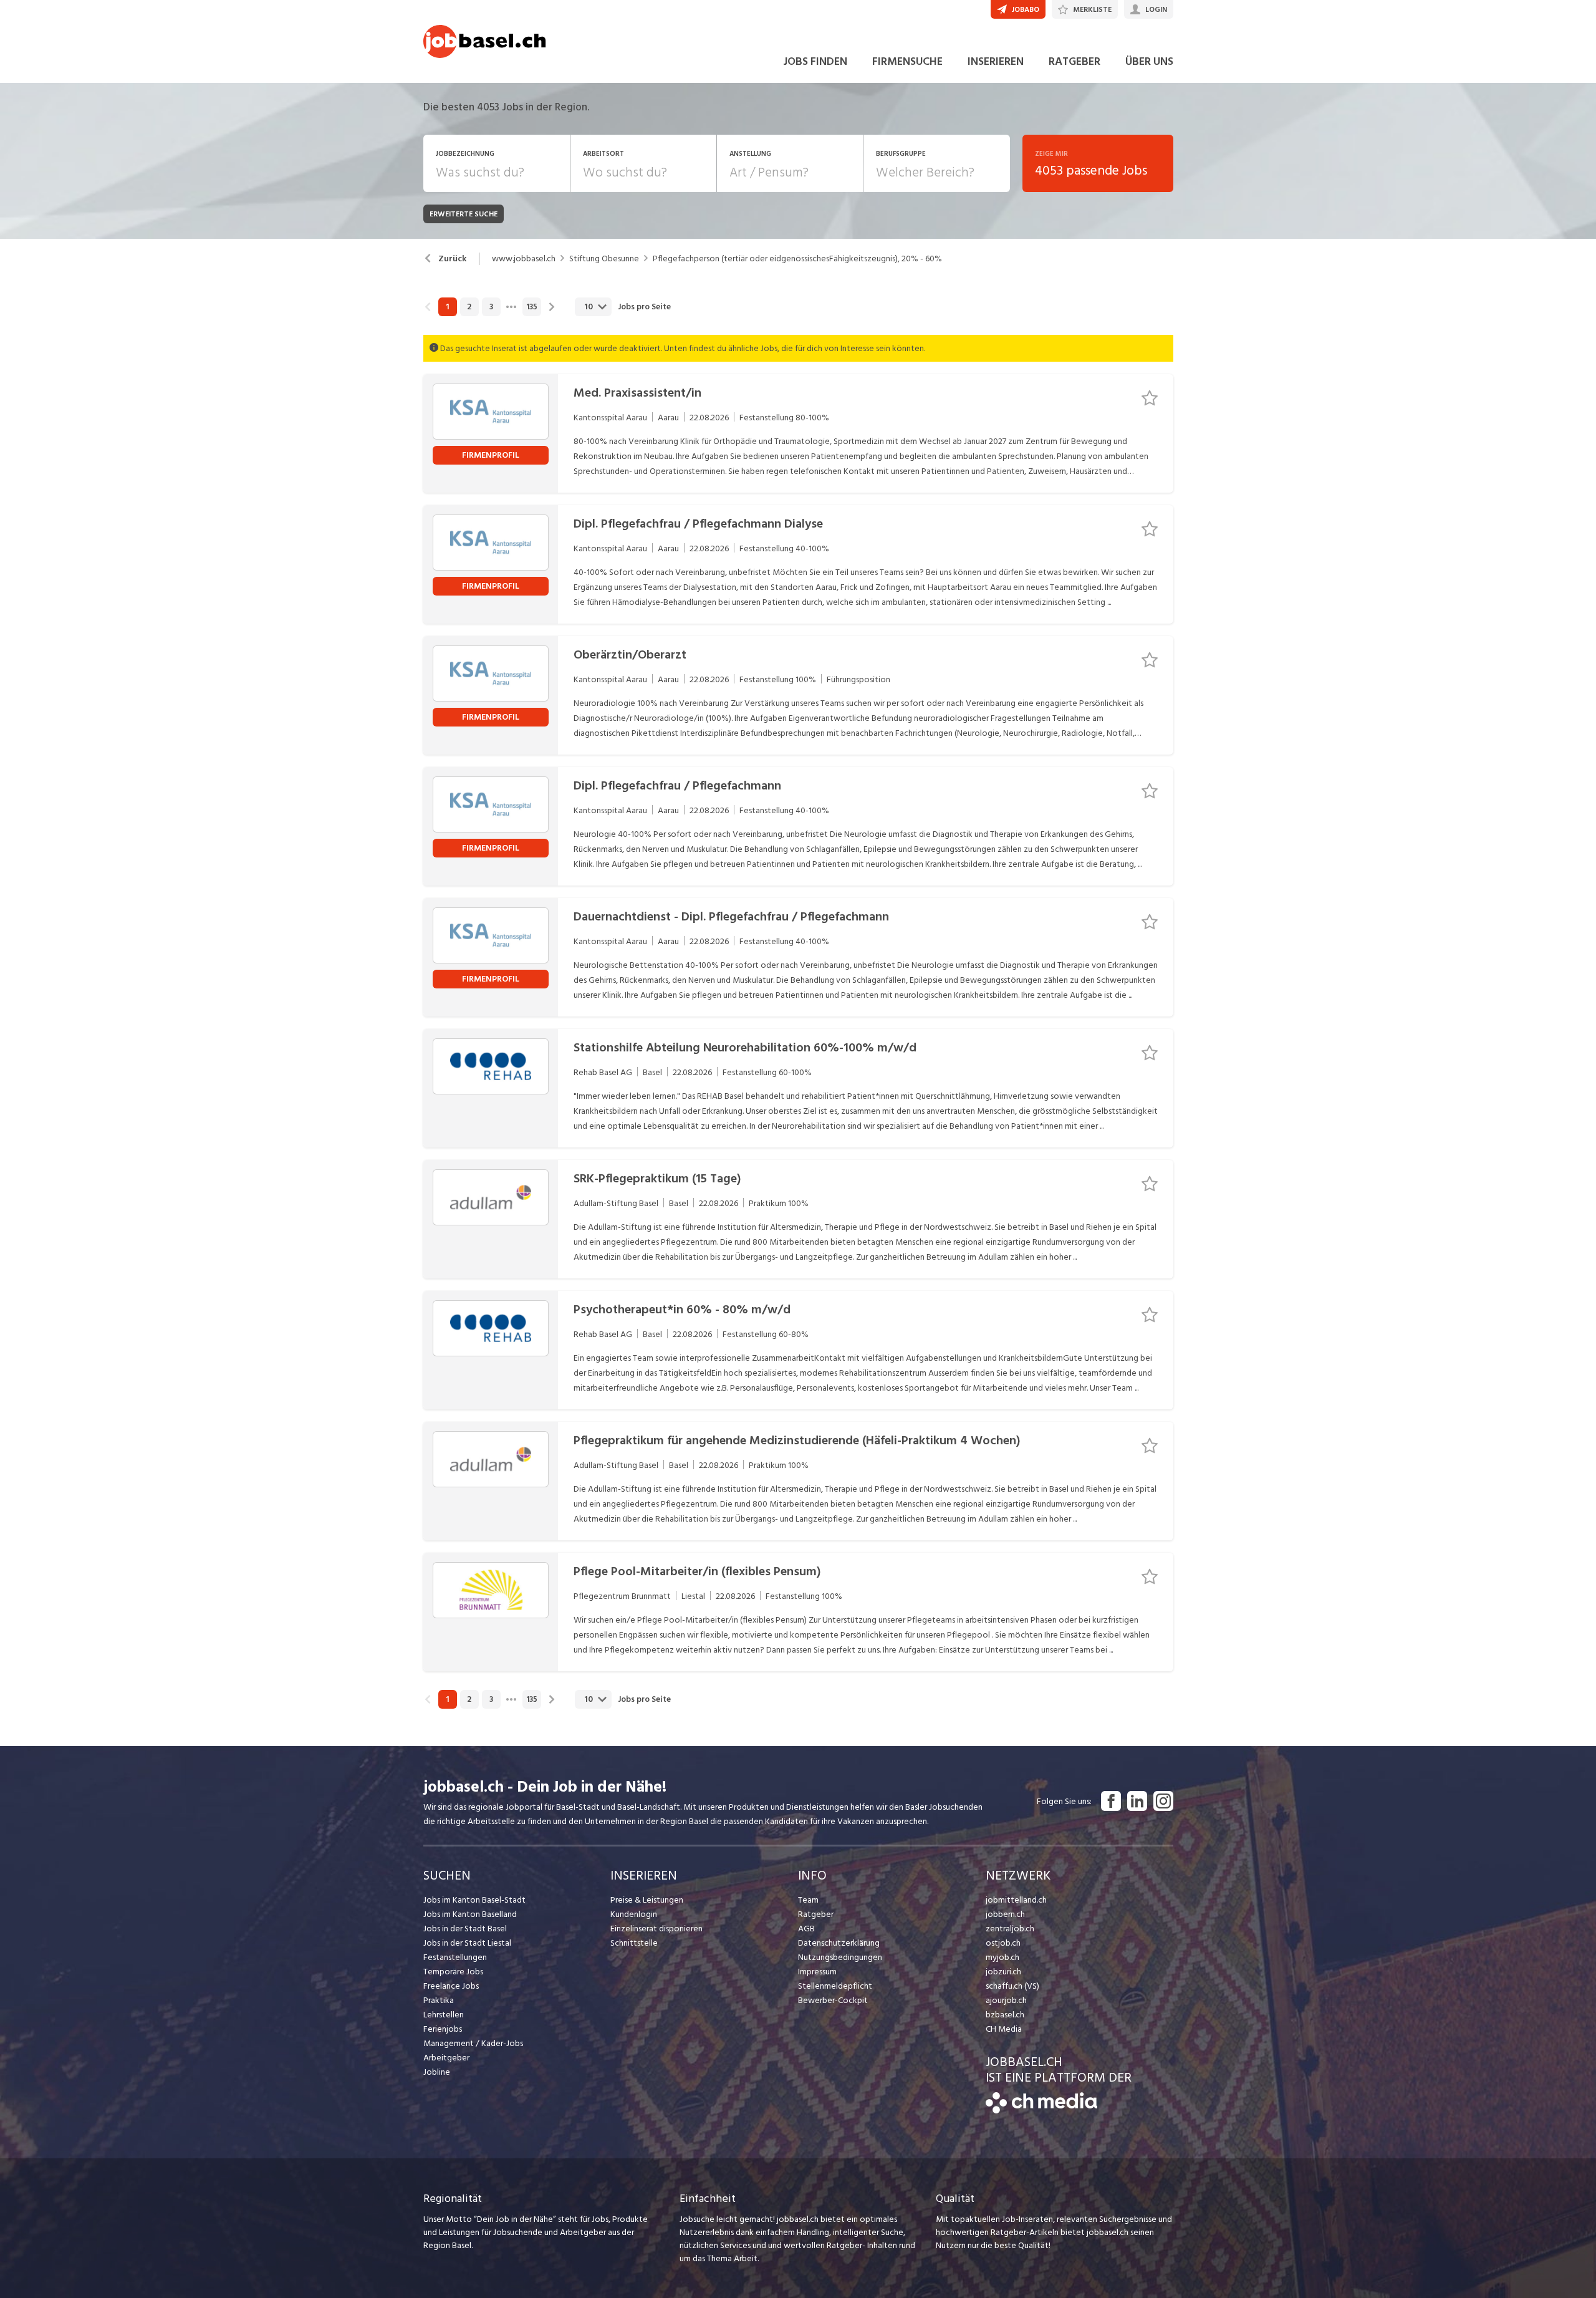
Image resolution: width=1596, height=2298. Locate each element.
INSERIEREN (996, 61)
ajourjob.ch (1006, 2000)
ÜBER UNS (1149, 61)
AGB (806, 1929)
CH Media (1004, 2029)
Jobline (437, 2072)
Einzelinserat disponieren (656, 1929)
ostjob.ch (1003, 1943)
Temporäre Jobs (453, 1972)
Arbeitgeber (446, 2058)
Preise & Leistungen (647, 1900)
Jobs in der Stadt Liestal (467, 1943)
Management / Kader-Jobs (473, 2043)
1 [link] (447, 307)
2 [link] (469, 307)
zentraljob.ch (1010, 1929)
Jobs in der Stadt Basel (465, 1929)
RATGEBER (1074, 61)
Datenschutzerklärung (839, 1943)
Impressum (817, 1972)
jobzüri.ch (1003, 1972)
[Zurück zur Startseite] (1041, 2111)
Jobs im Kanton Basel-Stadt (474, 1900)
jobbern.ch (1005, 1914)
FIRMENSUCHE (907, 61)
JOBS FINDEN (815, 61)
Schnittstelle (634, 1943)
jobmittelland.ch (1016, 1900)
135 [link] (532, 307)
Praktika (439, 2000)
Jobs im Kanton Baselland (470, 1914)
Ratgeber (816, 1914)
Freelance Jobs (451, 1986)
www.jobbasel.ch (524, 259)
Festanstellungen (455, 1957)
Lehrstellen (444, 2015)
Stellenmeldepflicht (835, 1986)
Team (808, 1900)
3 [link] (491, 307)
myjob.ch (1002, 1957)
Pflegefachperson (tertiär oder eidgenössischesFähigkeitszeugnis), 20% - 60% (797, 259)
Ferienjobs (443, 2029)
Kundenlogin (634, 1914)
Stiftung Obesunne (604, 259)
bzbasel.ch (1005, 2015)
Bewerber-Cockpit (833, 2000)
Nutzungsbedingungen (840, 1957)
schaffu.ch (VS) (1012, 1986)
